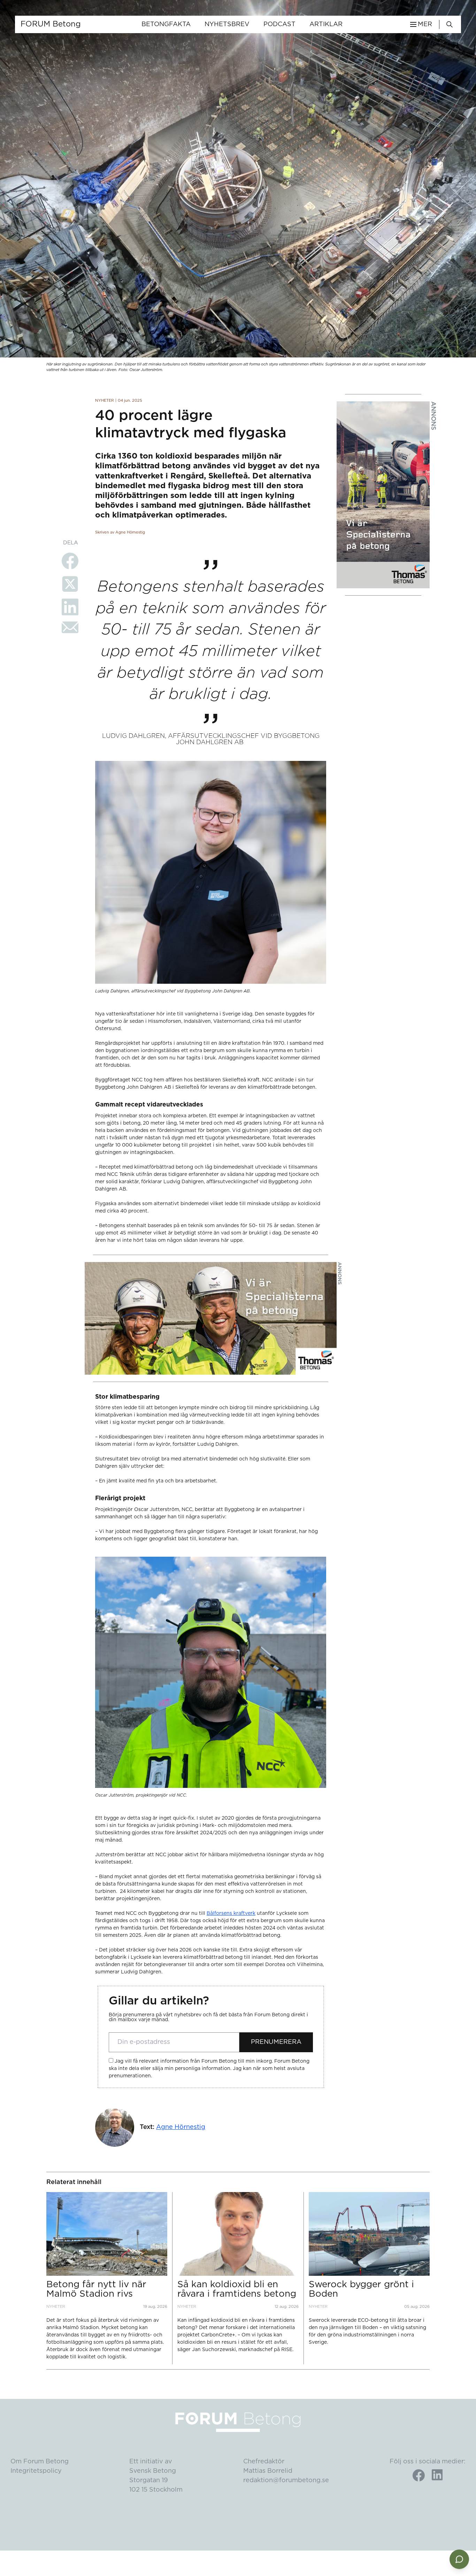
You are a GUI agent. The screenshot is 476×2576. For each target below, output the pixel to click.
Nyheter (105, 401)
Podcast (279, 24)
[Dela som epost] (70, 627)
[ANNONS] (383, 495)
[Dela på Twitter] (70, 584)
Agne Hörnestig (181, 2127)
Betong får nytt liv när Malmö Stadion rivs (96, 2289)
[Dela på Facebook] (70, 561)
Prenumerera (276, 2042)
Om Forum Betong (40, 2462)
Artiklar (326, 24)
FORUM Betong (51, 24)
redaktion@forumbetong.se (286, 2480)
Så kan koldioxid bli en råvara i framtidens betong (237, 2289)
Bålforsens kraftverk (231, 1913)
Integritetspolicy (36, 2471)
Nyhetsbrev (227, 24)
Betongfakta (166, 24)
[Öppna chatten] (459, 2559)
